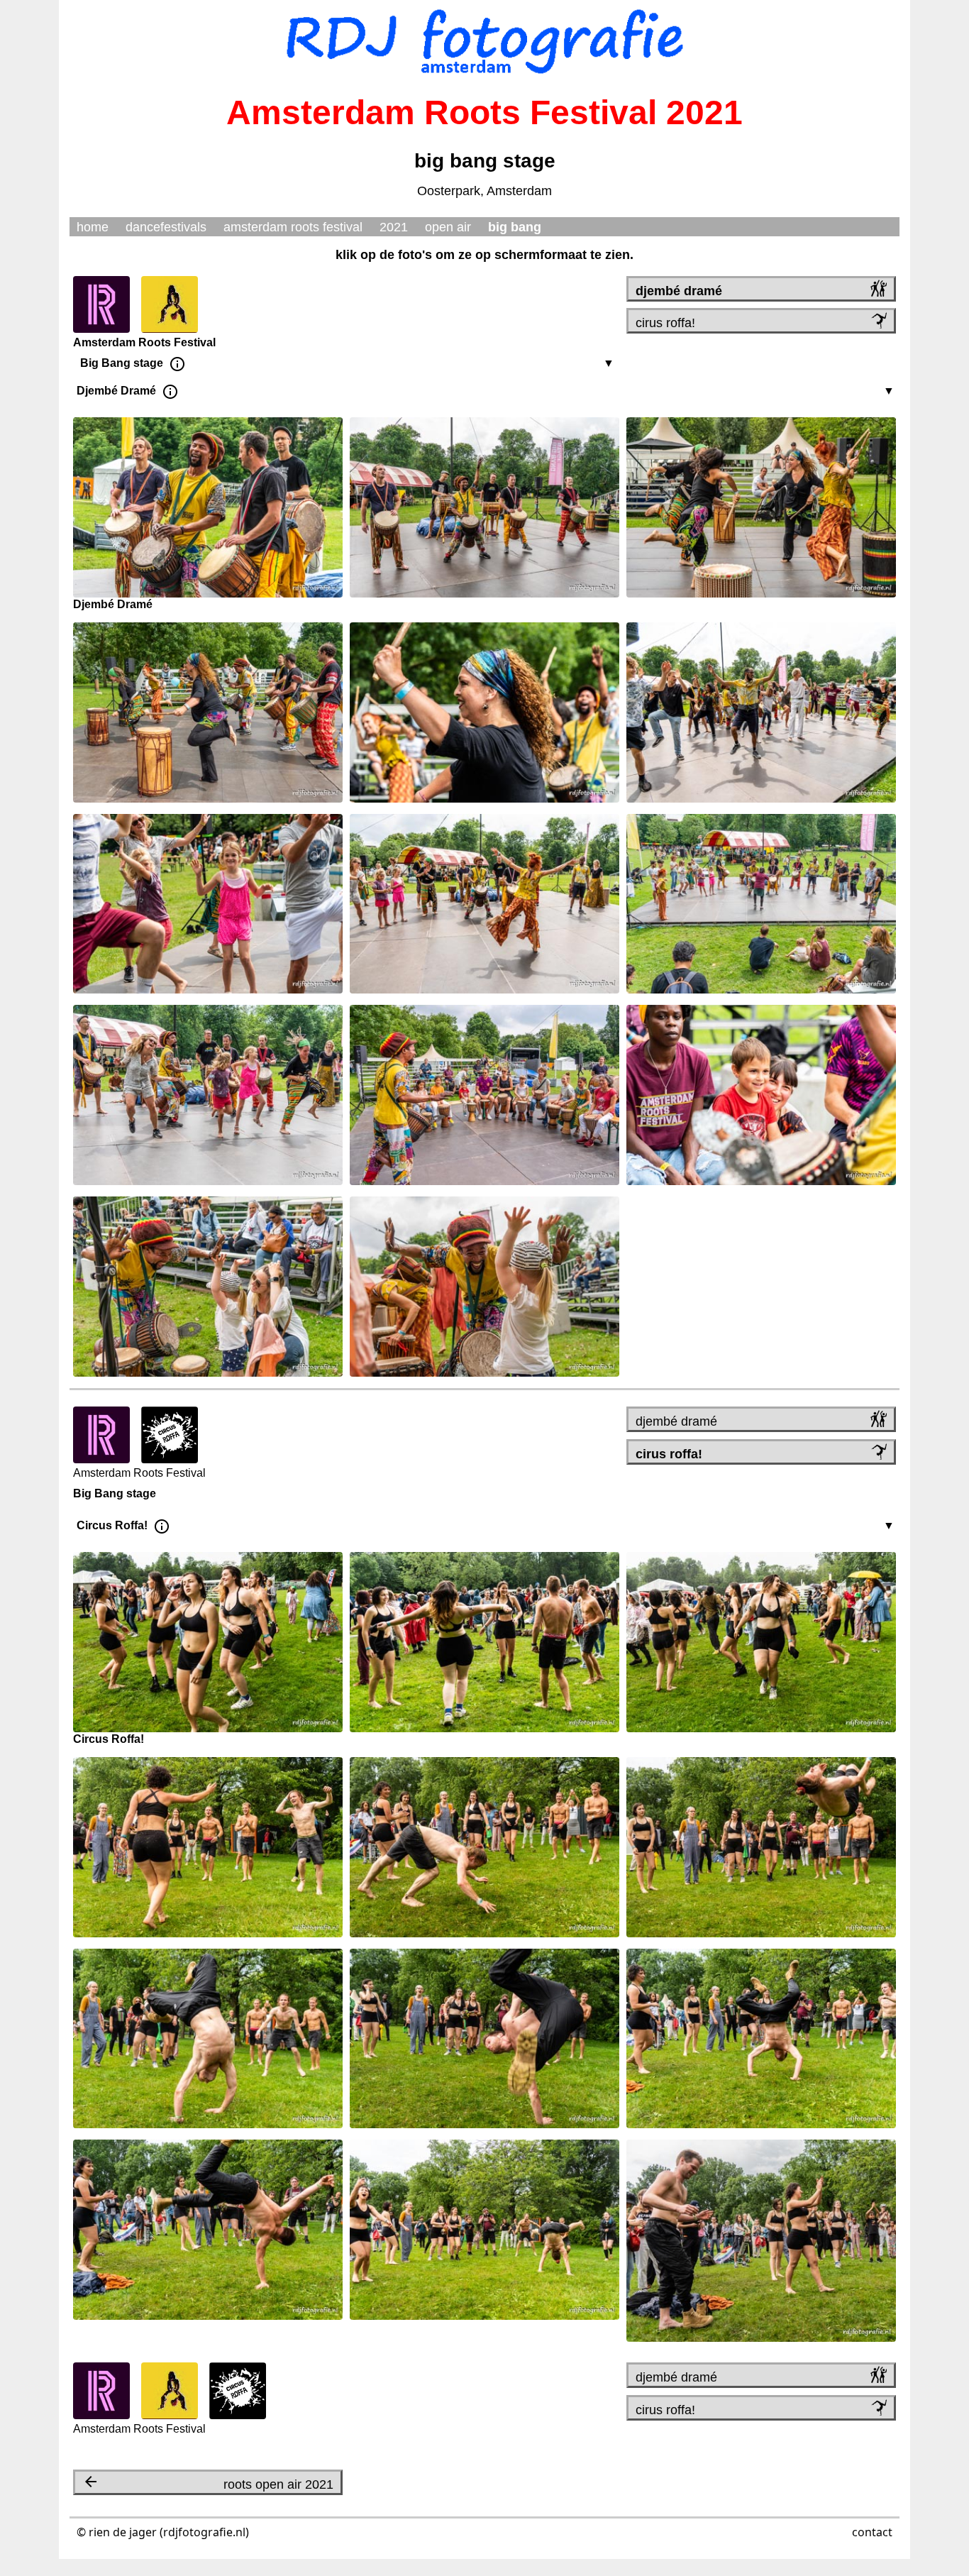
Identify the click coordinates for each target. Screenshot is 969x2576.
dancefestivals (166, 227)
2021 (394, 227)
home (93, 227)
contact (872, 2532)
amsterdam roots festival (293, 227)
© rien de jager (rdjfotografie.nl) (163, 2532)
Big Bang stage (124, 363)
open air (448, 227)
